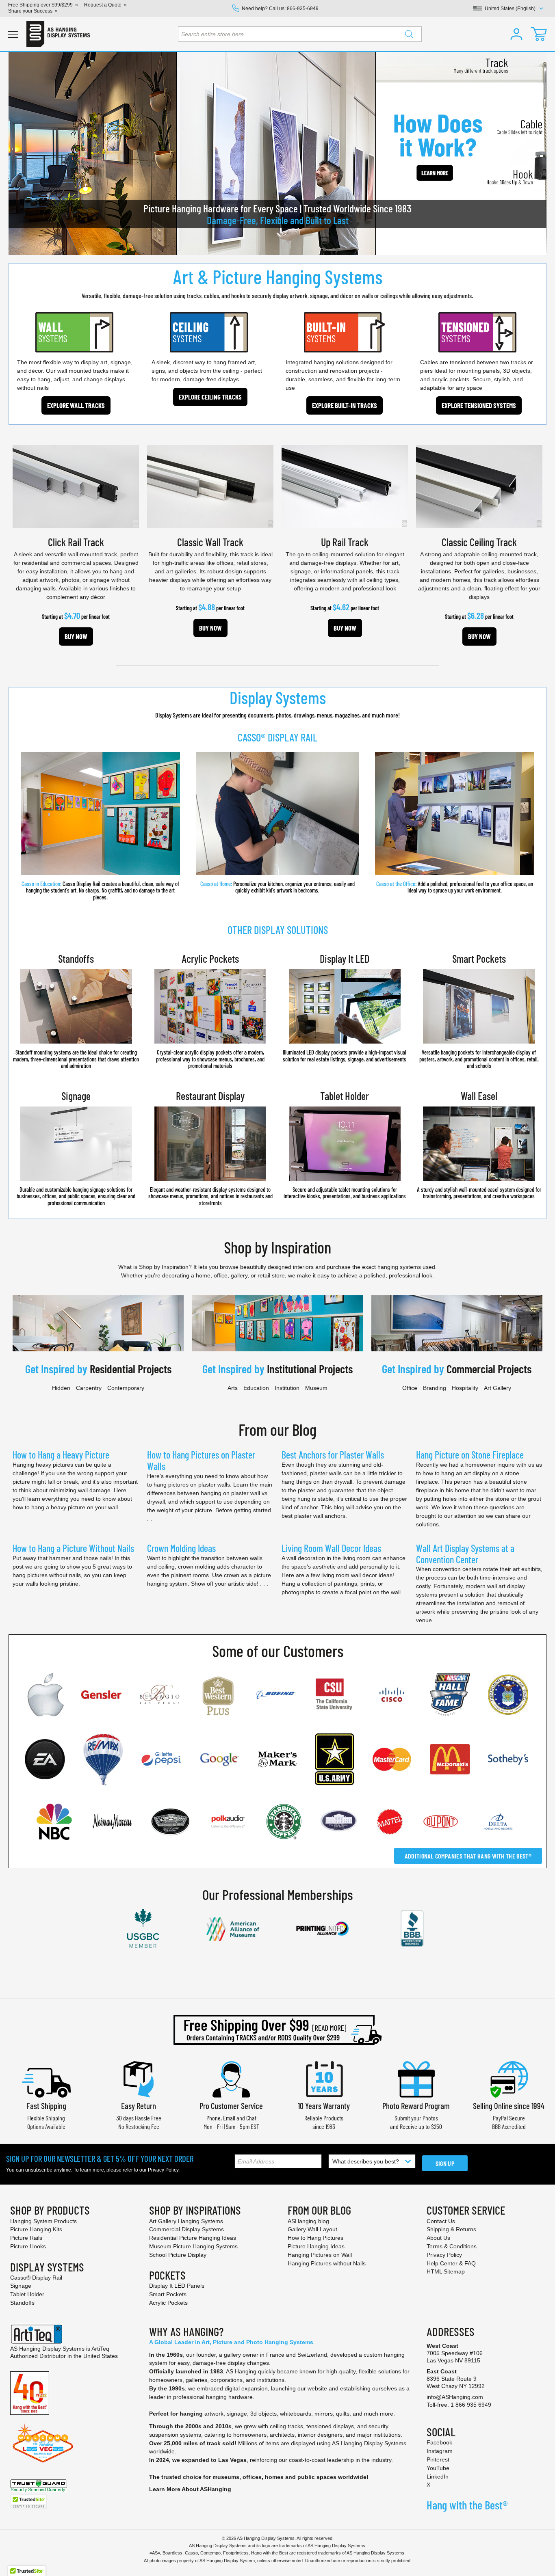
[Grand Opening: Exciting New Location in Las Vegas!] (43, 2443)
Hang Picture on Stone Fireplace (470, 1455)
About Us (438, 2238)
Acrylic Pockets (210, 958)
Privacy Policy (163, 2170)
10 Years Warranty (324, 2106)
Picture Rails (26, 2238)
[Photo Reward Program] (416, 2078)
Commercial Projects (489, 1369)
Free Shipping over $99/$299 (40, 5)
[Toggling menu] (13, 34)
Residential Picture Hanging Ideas (193, 2238)
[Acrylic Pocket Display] (210, 1006)
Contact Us (441, 2221)
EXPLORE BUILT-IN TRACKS (345, 405)
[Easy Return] (139, 2078)
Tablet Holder (345, 1096)
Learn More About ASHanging (190, 2489)
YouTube (438, 2468)
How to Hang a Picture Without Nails (73, 1548)
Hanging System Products (43, 2221)
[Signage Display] (76, 1143)
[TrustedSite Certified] (28, 2502)
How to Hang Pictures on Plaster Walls (201, 1460)
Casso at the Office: (396, 884)
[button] (516, 34)
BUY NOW (76, 636)
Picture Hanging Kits (36, 2229)
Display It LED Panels (177, 2286)
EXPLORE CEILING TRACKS (210, 397)
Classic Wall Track (210, 542)
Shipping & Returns (451, 2229)
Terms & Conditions (452, 2246)
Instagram (440, 2451)
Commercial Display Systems (186, 2229)
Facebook (439, 2442)
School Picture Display (178, 2255)
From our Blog (277, 1429)
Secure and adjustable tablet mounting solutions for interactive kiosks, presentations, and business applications (345, 1193)
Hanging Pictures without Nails (327, 2263)
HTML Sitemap (446, 2271)
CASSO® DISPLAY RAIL (277, 737)
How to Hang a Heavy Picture (61, 1455)
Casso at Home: (216, 884)
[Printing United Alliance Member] (322, 1928)
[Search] (409, 34)
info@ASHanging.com (455, 2397)
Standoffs (76, 958)
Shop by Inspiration (277, 1247)
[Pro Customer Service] (231, 2078)
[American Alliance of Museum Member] (232, 1928)
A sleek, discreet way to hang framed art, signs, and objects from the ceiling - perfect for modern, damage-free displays (207, 371)
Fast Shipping (46, 2106)
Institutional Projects (310, 1369)
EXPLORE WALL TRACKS (76, 405)
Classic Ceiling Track (479, 542)
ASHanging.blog (308, 2221)
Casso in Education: (100, 890)
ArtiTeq (100, 2349)
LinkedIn (438, 2477)
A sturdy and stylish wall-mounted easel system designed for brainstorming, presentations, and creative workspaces (479, 1193)
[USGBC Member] (143, 1928)
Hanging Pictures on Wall (320, 2255)
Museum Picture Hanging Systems (193, 2246)
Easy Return (139, 2106)
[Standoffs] (76, 1006)
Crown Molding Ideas (181, 1548)
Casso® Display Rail (36, 2278)
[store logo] (58, 34)
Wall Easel (479, 1096)
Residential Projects (131, 1369)
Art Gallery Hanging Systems (186, 2221)
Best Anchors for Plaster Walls (333, 1455)
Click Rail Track (76, 542)
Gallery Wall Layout (312, 2229)
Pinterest (438, 2459)
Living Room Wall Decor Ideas (331, 1548)
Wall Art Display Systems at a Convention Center (465, 1554)
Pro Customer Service (231, 2106)
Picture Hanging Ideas (316, 2246)
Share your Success (30, 11)
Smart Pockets (479, 958)
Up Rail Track (345, 542)
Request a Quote (103, 5)
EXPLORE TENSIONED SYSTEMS (479, 405)
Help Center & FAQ (451, 2263)
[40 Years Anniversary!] (30, 2392)
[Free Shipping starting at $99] (277, 2030)
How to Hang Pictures (315, 2238)
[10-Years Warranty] (324, 2078)
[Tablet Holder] (345, 1143)
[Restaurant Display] (210, 1143)
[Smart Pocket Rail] (479, 1006)
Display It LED (345, 958)
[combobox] (300, 34)
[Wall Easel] (479, 1143)
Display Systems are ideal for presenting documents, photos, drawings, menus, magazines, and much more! (277, 715)
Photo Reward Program (416, 2106)
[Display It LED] (345, 1006)
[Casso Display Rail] (101, 813)
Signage (76, 1096)
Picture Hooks (28, 2246)
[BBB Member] (412, 1929)
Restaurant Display (210, 1096)
